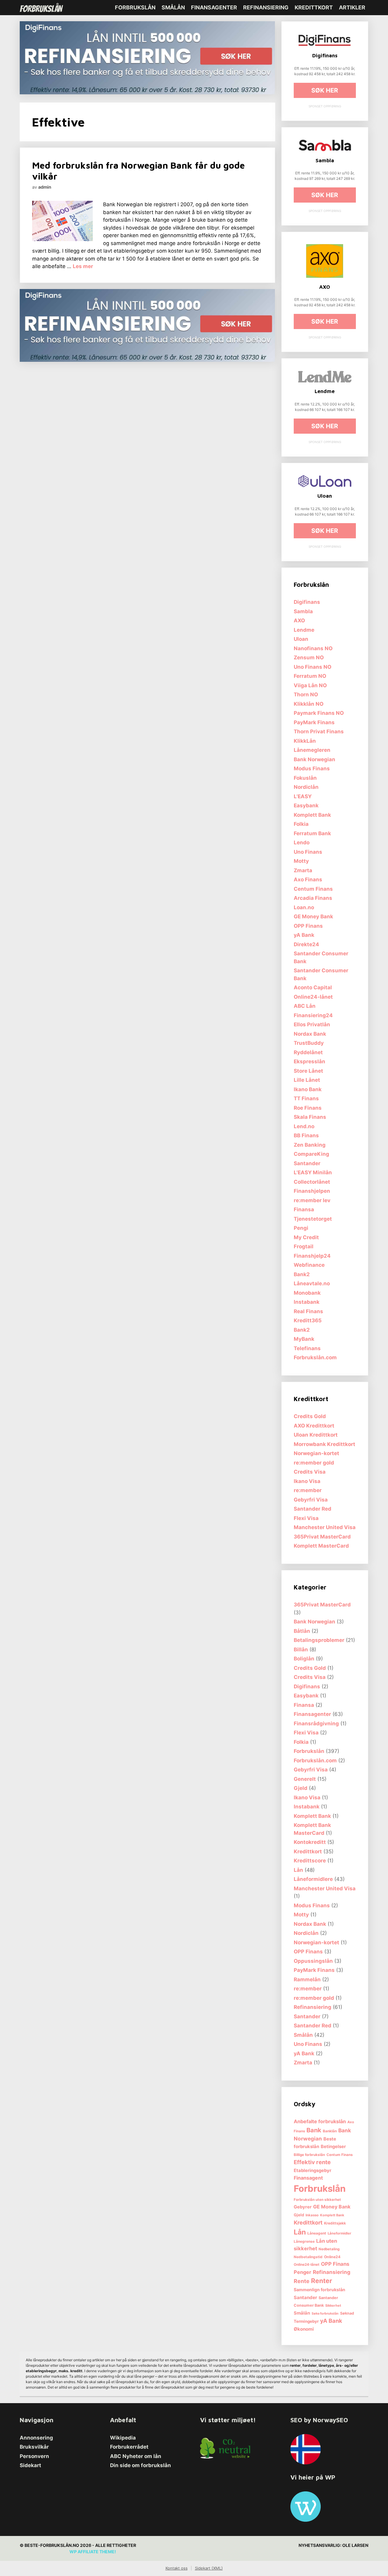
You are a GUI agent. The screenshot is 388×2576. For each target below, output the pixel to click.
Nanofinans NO (313, 648)
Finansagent (308, 2178)
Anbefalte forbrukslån (320, 2121)
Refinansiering (266, 7)
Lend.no (304, 1126)
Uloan (301, 639)
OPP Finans (308, 926)
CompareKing (311, 1154)
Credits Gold (310, 1416)
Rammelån (307, 1979)
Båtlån (302, 1631)
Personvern (34, 2456)
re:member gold (314, 1463)
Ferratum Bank (312, 833)
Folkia (301, 824)
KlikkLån (305, 741)
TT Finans (306, 1098)
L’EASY (303, 796)
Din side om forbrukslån (140, 2465)
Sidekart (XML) (209, 2568)
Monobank (307, 1293)
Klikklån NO (309, 704)
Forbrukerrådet (129, 2447)
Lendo (302, 842)
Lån (298, 1870)
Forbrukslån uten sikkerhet (317, 2200)
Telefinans (307, 1348)
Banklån (330, 2131)
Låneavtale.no (312, 1283)
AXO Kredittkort (314, 1426)
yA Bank (304, 935)
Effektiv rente (312, 2162)
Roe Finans (308, 1108)
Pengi (301, 1228)
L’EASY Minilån (313, 1172)
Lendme (304, 630)
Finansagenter (214, 7)
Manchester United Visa (325, 1527)
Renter (322, 2281)
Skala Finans (310, 1117)
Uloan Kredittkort (316, 1435)
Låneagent (317, 2233)
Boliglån (304, 1659)
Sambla (303, 611)
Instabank (307, 1302)
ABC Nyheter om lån (136, 2456)
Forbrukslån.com (315, 1357)
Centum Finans (313, 889)
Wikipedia (123, 2438)
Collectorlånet (312, 1182)
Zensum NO (309, 657)
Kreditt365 (308, 1320)
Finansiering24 (313, 1015)
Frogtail (304, 1246)
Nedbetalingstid (308, 2257)
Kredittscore (310, 1861)
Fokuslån (305, 778)
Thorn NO (306, 694)
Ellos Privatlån (312, 1024)
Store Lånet (308, 1071)
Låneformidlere (313, 1879)
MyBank (304, 1339)
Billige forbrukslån (309, 2155)
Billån (301, 1650)
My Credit (306, 1237)
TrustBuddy (309, 1043)
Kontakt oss (177, 2568)
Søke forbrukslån (325, 2314)
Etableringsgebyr (313, 2171)
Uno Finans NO (313, 667)
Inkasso (312, 2215)
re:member (308, 1490)
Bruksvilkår (34, 2447)
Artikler (352, 7)
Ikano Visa (307, 1481)
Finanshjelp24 (312, 1256)
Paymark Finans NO (319, 713)
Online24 (332, 2257)
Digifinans (307, 602)
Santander (307, 1163)
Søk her (325, 90)
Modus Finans (312, 768)
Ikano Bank (308, 1089)
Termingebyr (306, 2321)
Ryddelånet (308, 1052)
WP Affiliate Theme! (93, 2552)
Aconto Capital (313, 987)
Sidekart (30, 2465)
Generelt (305, 1779)
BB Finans (306, 1135)
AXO (299, 620)
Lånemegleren (312, 750)
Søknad (347, 2313)
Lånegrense (304, 2241)
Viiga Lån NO (310, 685)
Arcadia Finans (313, 898)
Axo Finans (308, 879)
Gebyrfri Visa (311, 1500)
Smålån (173, 7)
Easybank (306, 805)
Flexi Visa (306, 1518)
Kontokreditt (310, 1842)
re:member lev (312, 1200)
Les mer (83, 266)
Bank (314, 2130)
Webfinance (309, 1265)
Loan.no (304, 907)
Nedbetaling (329, 2249)
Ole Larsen (355, 2545)
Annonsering (36, 2438)
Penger (303, 2272)
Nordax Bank (310, 1034)
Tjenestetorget (313, 1219)
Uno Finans (308, 852)
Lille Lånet (307, 1080)
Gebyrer (303, 2207)
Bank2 (302, 1274)
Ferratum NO (310, 676)
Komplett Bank (312, 815)
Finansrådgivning (316, 1723)
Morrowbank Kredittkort (324, 1444)
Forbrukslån (135, 7)
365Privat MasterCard (322, 1537)
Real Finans (308, 1311)
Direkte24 (306, 944)
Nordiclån (306, 787)
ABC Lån (305, 1006)
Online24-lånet (313, 997)
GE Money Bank (313, 916)
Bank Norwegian (314, 759)
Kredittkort (314, 7)
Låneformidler (339, 2233)
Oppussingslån (313, 1961)
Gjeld (301, 1788)
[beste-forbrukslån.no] (43, 8)
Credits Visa (310, 1472)
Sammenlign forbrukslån (319, 2290)
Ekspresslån (309, 1061)
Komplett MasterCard (321, 1546)
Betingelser (333, 2147)
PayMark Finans (314, 722)
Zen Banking (310, 1145)
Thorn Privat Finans (319, 731)
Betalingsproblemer (319, 1640)
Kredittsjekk (335, 2223)
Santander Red (313, 1509)
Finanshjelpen (312, 1191)
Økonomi (304, 2329)
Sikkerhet (333, 2305)
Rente (302, 2281)
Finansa (304, 1209)
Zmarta (303, 870)
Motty (301, 861)
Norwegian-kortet (316, 1453)
